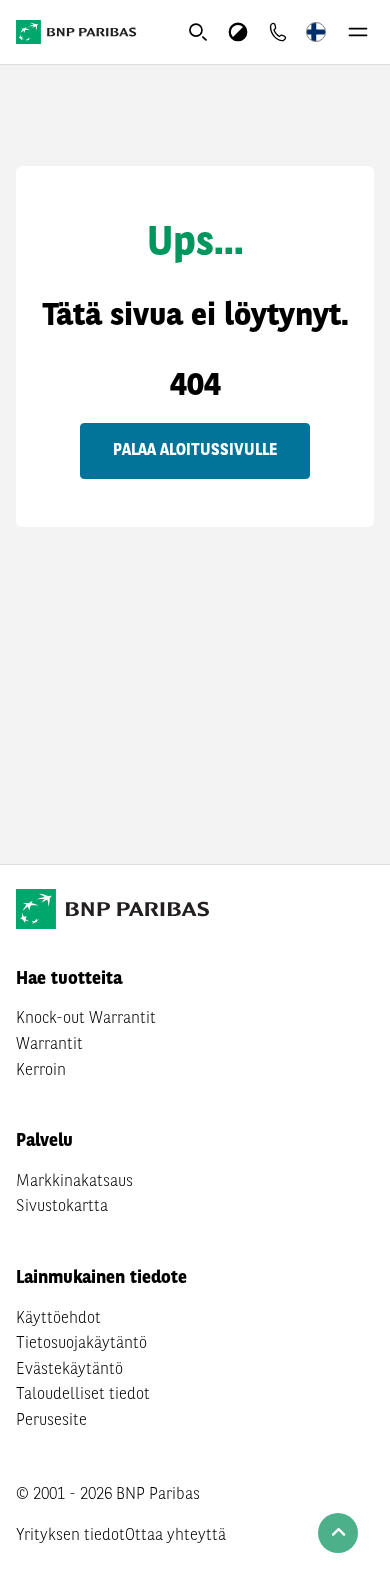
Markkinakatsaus (74, 1182)
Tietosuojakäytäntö (81, 1344)
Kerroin (41, 1071)
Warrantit (49, 1045)
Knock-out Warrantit (86, 1019)
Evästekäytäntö (69, 1370)
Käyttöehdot (58, 1319)
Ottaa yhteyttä (175, 1536)
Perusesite (51, 1421)
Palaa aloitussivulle (195, 451)
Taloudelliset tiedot (83, 1395)
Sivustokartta (62, 1207)
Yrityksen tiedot (70, 1536)
